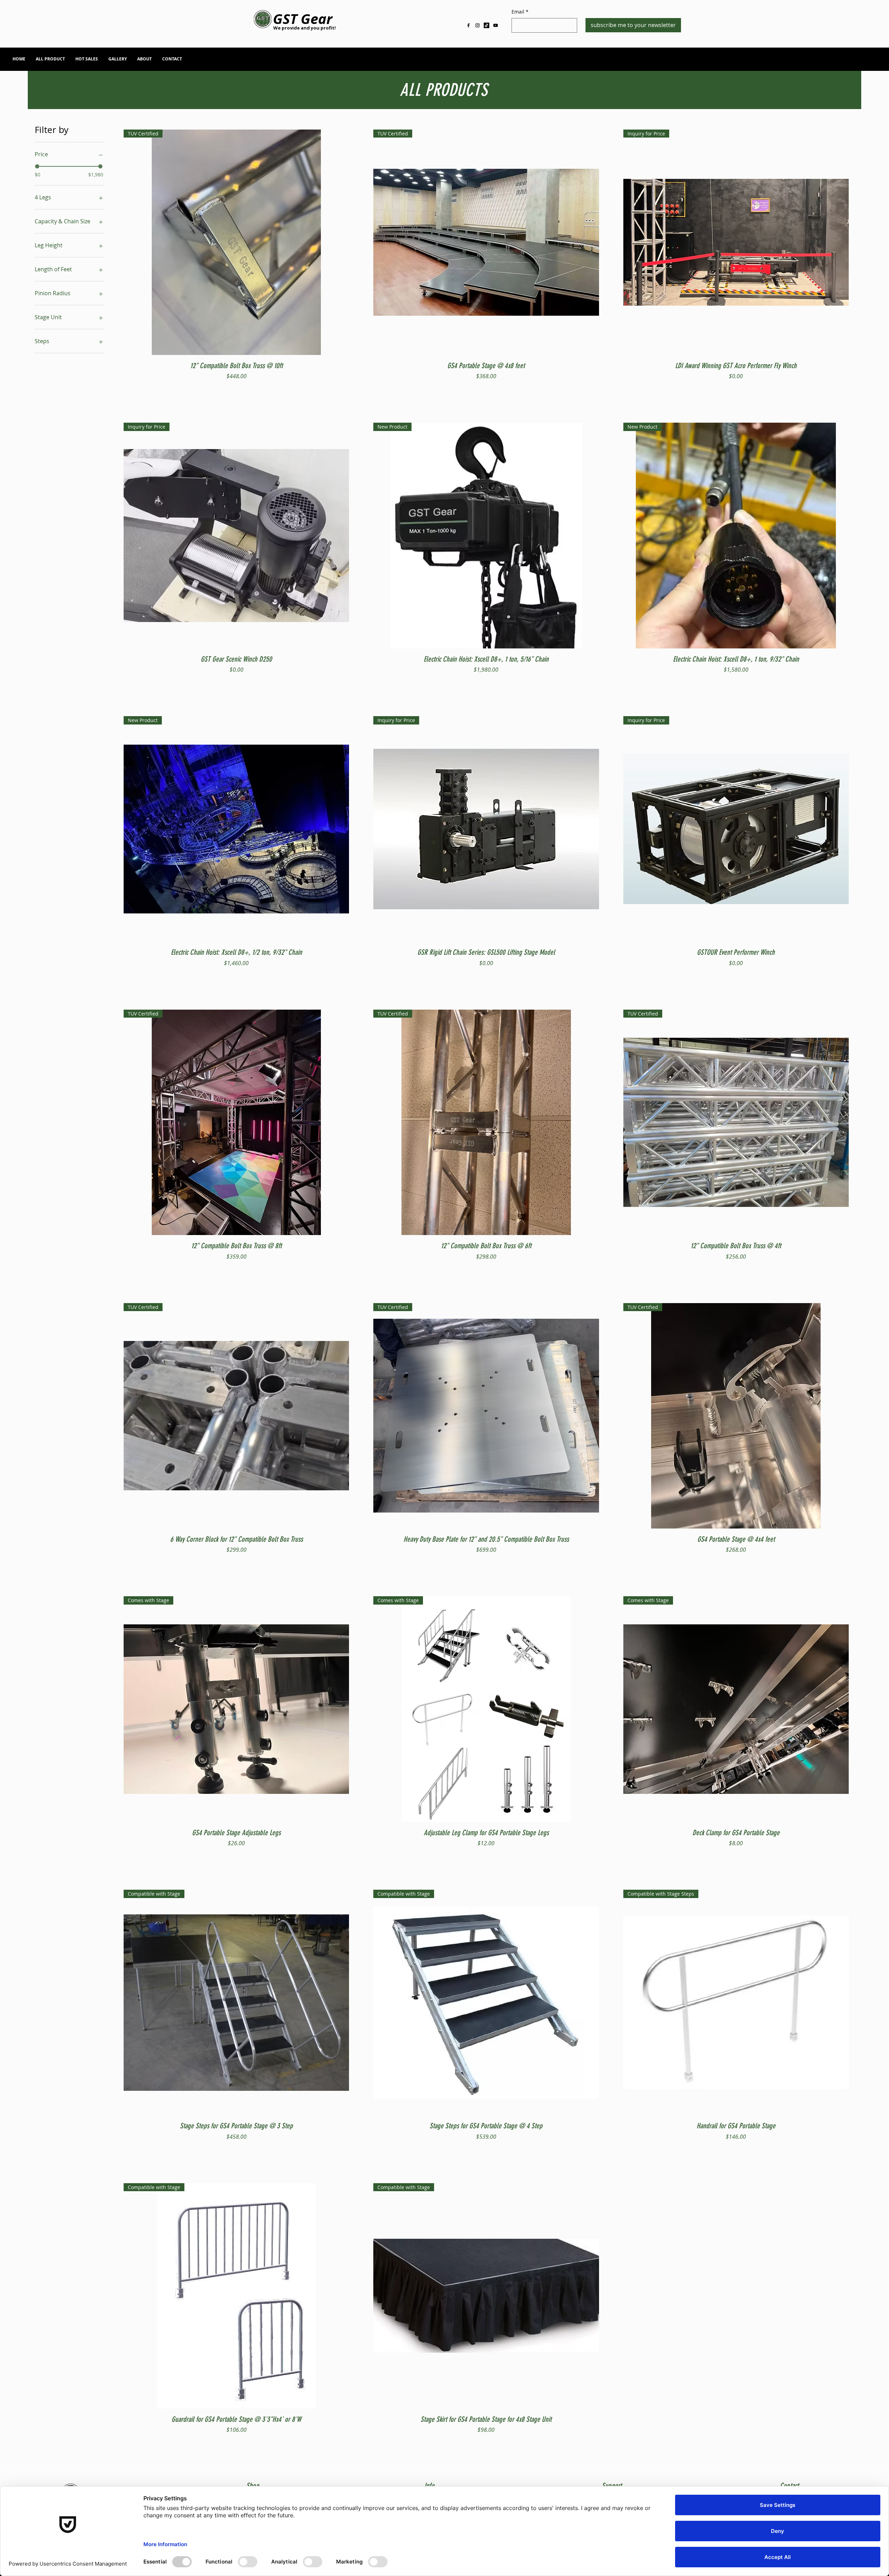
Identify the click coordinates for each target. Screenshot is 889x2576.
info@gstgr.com (809, 61)
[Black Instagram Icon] (477, 25)
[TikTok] (487, 25)
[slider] (37, 166)
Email (520, 12)
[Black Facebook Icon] (468, 25)
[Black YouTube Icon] (496, 25)
